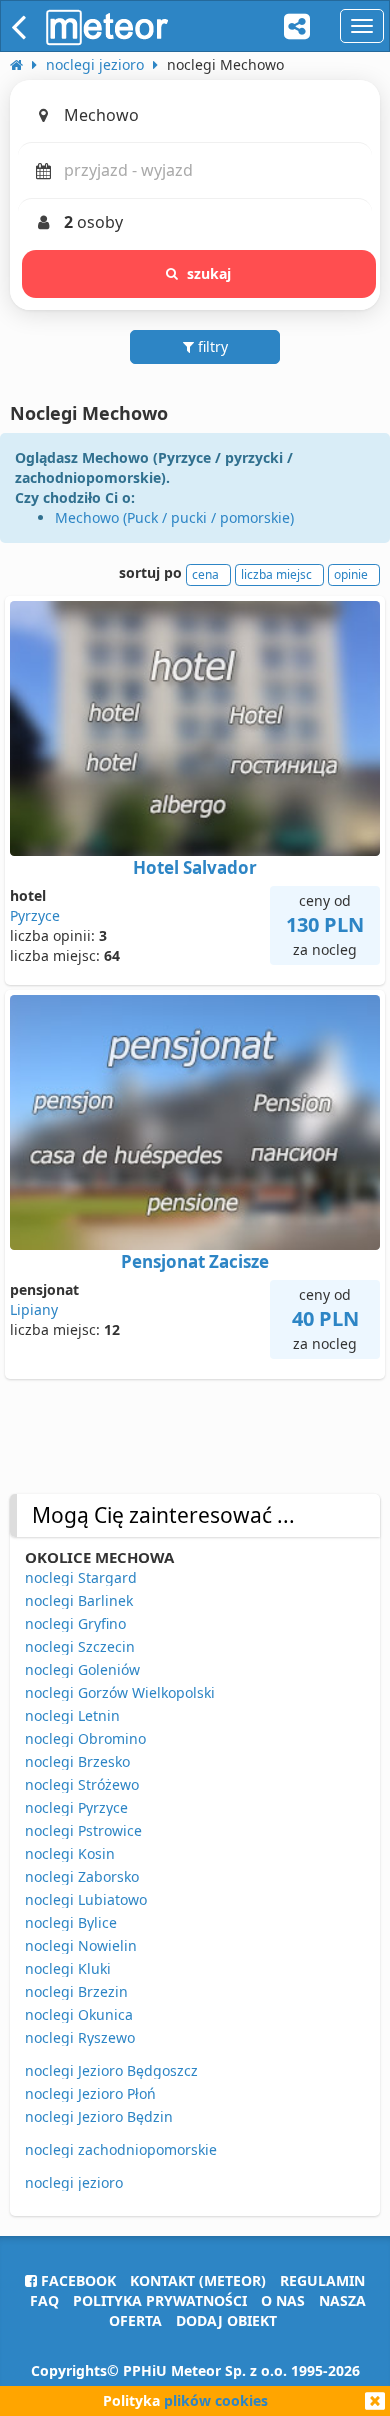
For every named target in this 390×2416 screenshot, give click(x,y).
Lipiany (34, 1309)
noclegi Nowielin (81, 1945)
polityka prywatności (160, 2300)
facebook (76, 2280)
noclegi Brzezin (76, 1991)
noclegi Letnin (72, 1715)
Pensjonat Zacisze (195, 1261)
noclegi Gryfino (75, 1623)
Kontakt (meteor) (198, 2280)
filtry (211, 346)
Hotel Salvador (195, 867)
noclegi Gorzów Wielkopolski (120, 1692)
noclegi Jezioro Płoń (90, 2093)
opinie (351, 574)
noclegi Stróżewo (82, 1784)
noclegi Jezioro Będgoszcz (111, 2070)
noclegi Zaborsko (82, 1876)
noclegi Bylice (71, 1922)
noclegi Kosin (70, 1853)
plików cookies (216, 2400)
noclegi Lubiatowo (86, 1899)
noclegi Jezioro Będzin (99, 2116)
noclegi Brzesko (77, 1761)
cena (205, 574)
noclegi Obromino (85, 1738)
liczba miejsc (276, 574)
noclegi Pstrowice (83, 1830)
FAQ (44, 2300)
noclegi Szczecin (80, 1646)
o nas (283, 2300)
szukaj (209, 273)
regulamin (322, 2280)
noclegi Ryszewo (80, 2037)
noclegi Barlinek (79, 1600)
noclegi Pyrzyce (76, 1807)
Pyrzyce (35, 915)
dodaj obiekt (226, 2320)
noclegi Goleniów (82, 1669)
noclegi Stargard (81, 1577)
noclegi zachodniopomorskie (121, 2149)
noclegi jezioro (74, 2182)
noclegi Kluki (68, 1968)
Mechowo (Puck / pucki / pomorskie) (174, 517)
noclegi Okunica (79, 2014)
